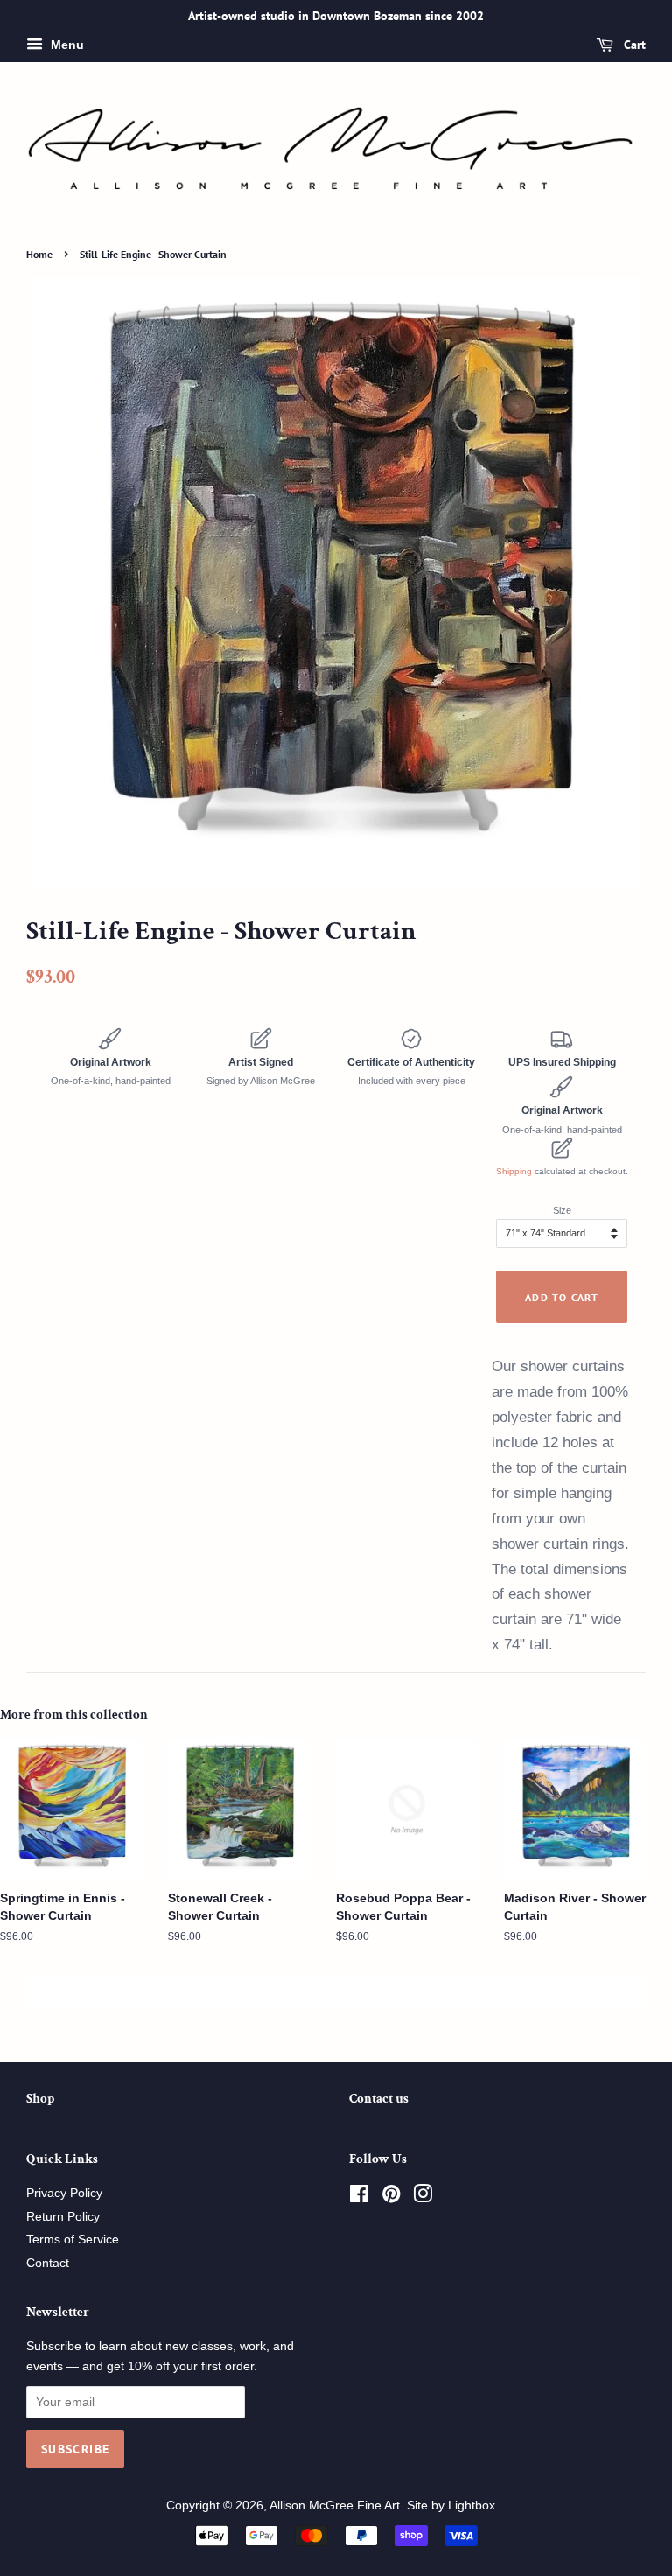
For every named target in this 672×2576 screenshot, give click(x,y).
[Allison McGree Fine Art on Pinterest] (391, 2198)
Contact (48, 2263)
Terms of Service (73, 2240)
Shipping (514, 1171)
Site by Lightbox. (455, 2506)
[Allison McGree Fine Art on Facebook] (359, 2198)
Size (562, 1210)
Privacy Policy (64, 2193)
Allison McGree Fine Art (335, 2506)
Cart (633, 45)
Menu (66, 45)
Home (39, 254)
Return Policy (63, 2217)
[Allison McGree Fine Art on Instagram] (423, 2198)
